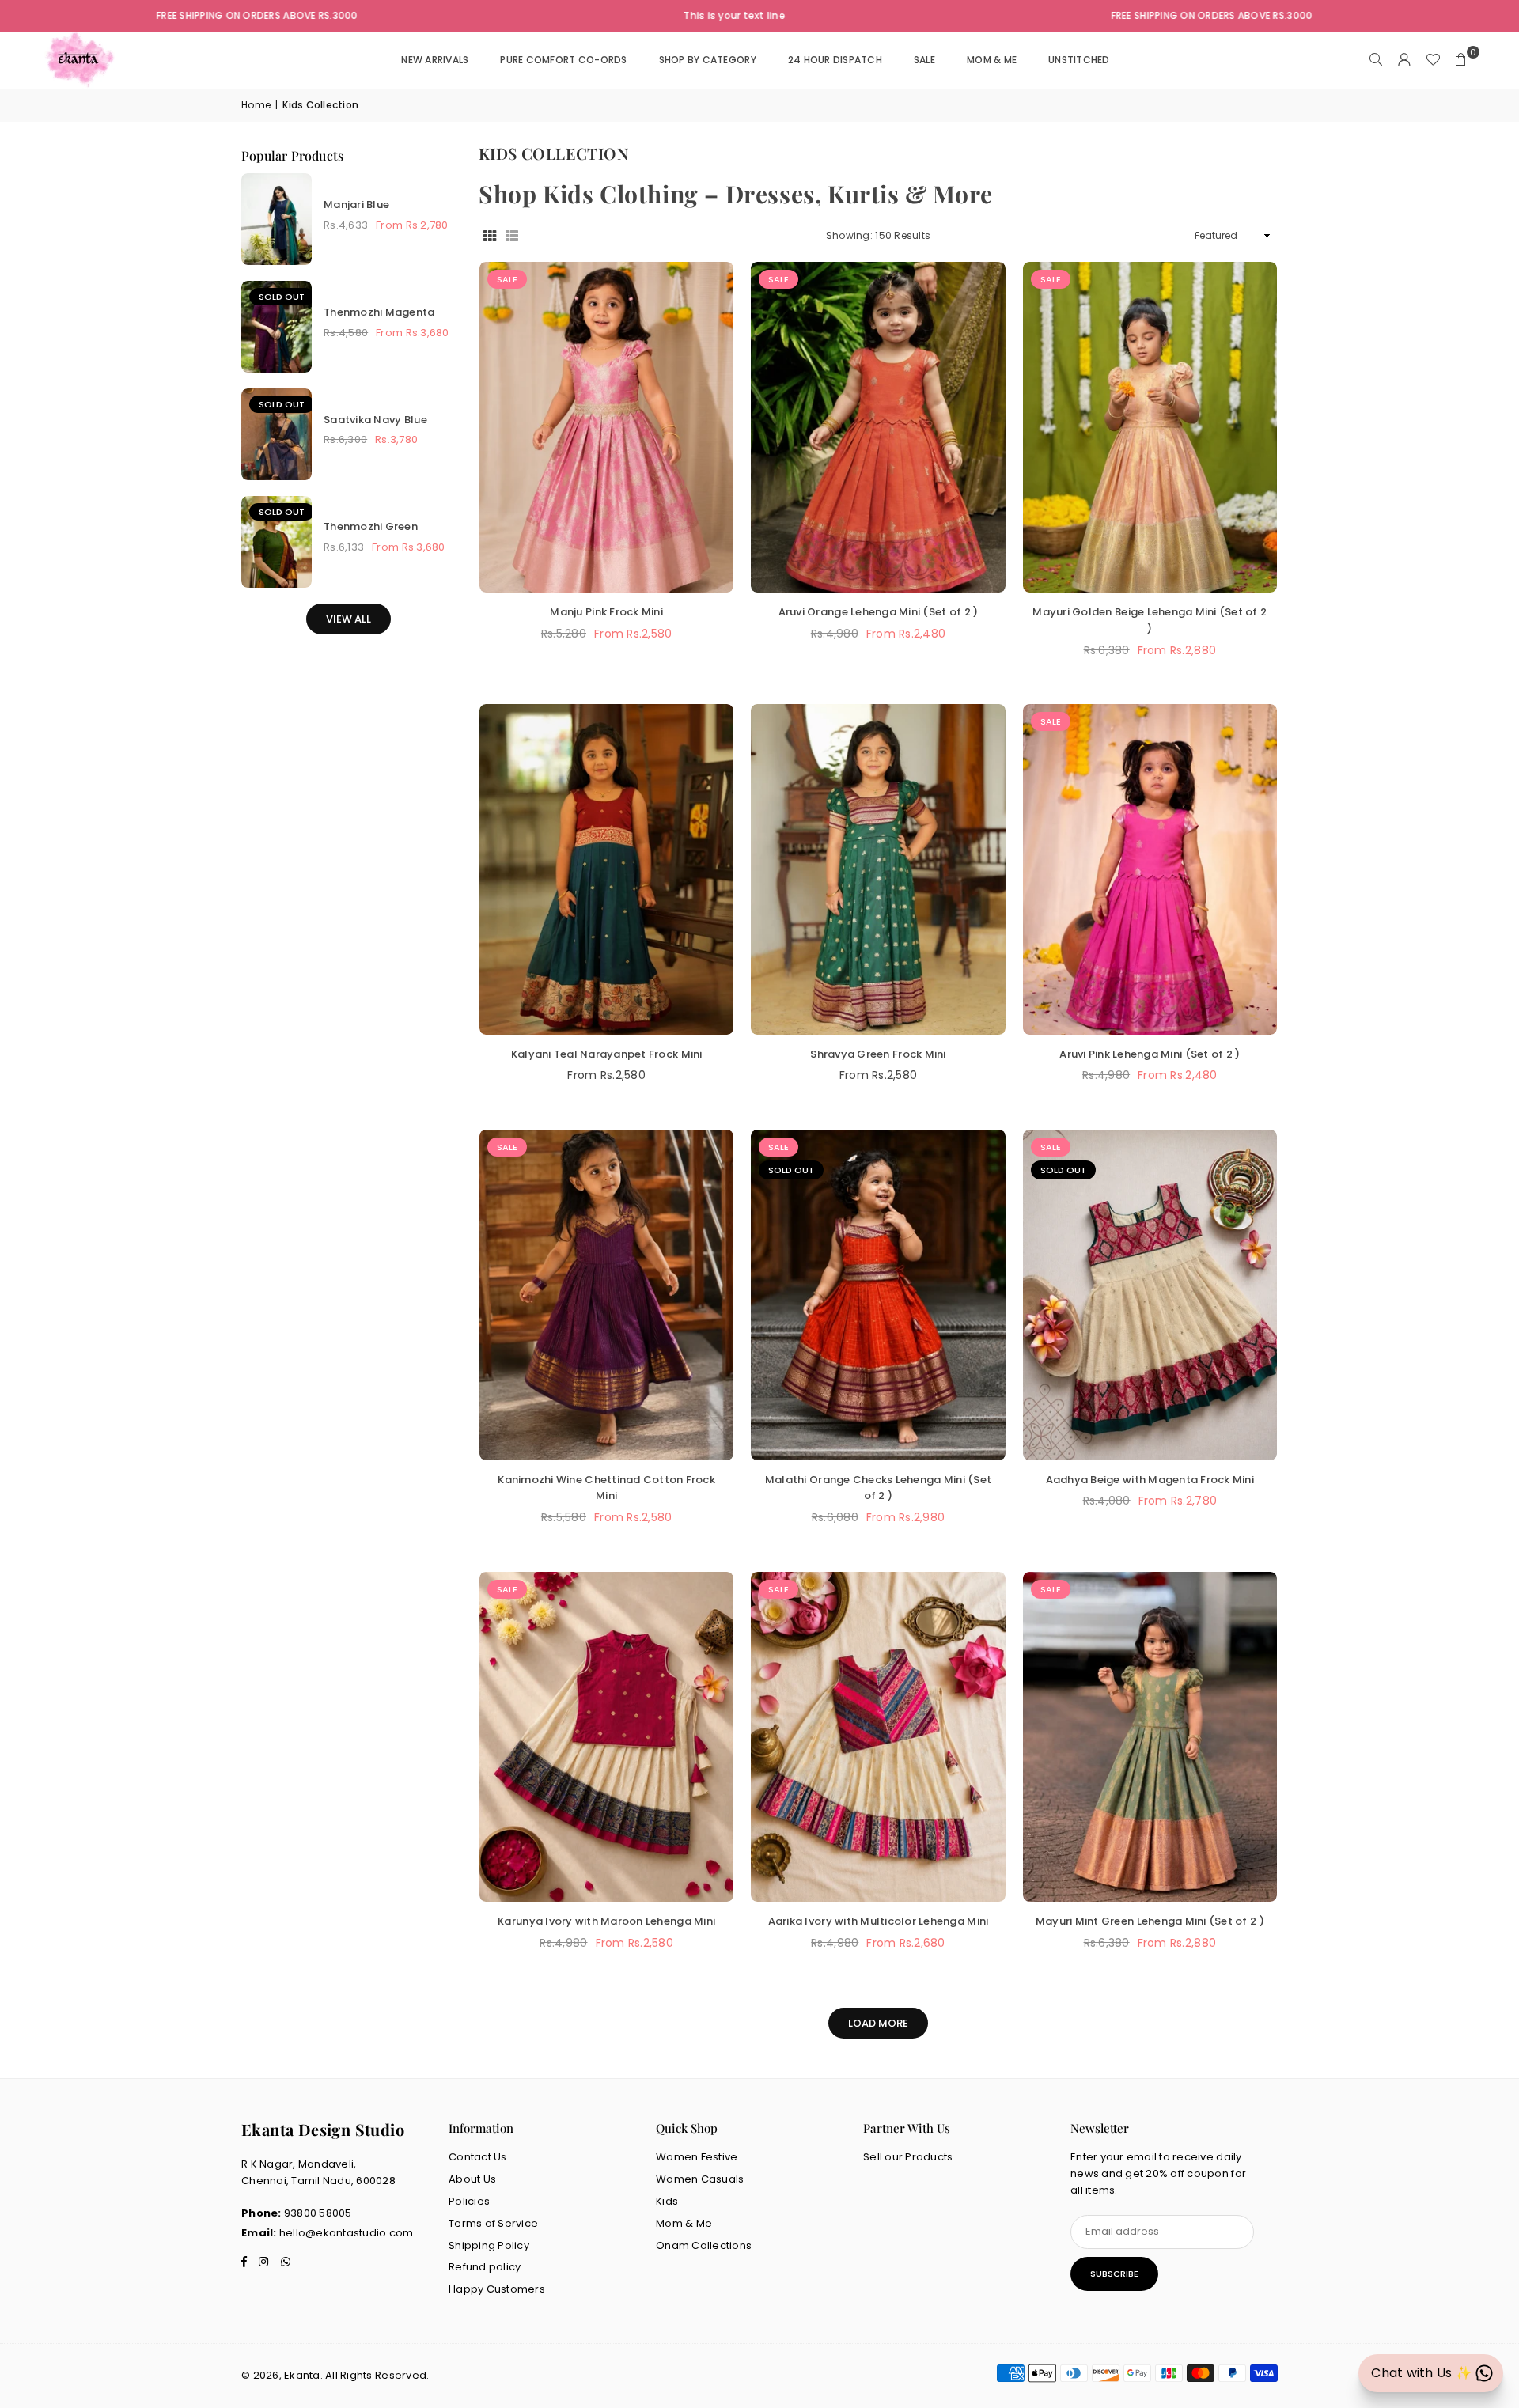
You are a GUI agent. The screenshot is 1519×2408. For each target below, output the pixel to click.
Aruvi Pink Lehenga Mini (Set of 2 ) (1150, 1054)
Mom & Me (684, 2223)
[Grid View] (490, 236)
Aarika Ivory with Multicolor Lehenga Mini (879, 1921)
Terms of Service (493, 2223)
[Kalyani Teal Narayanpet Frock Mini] (606, 869)
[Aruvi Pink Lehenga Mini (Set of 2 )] (1150, 869)
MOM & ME (992, 60)
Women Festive (697, 2157)
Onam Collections (704, 2245)
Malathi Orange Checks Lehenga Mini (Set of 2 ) (878, 1488)
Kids (667, 2201)
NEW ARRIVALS (435, 60)
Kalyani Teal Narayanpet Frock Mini (607, 1054)
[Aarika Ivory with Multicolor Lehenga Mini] (878, 1737)
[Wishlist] (1433, 60)
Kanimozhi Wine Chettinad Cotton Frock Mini (606, 1488)
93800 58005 (318, 2213)
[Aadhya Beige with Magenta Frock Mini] (1150, 1295)
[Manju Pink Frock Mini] (606, 427)
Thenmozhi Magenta (379, 312)
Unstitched (1079, 60)
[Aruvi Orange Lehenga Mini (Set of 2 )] (878, 427)
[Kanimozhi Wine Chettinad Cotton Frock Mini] (606, 1295)
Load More (878, 2023)
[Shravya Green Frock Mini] (878, 869)
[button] (1461, 60)
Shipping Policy (489, 2245)
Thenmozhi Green (371, 526)
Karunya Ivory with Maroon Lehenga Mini (606, 1921)
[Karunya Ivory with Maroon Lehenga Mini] (606, 1737)
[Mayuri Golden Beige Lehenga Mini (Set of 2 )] (1150, 427)
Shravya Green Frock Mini (878, 1054)
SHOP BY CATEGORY (708, 60)
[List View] (512, 236)
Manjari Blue (356, 204)
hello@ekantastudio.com (347, 2233)
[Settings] (1404, 60)
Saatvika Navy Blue (375, 420)
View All (348, 619)
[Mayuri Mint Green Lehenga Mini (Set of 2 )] (1150, 1737)
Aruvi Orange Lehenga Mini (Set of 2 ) (879, 612)
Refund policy (485, 2267)
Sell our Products (908, 2157)
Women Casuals (700, 2179)
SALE (924, 60)
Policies (469, 2201)
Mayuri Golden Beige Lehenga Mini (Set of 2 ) (1150, 620)
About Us (472, 2179)
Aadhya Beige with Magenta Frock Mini (1150, 1480)
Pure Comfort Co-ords (563, 60)
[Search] (1376, 60)
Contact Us (478, 2157)
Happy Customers (497, 2289)
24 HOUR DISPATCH (835, 60)
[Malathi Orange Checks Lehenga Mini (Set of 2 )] (878, 1295)
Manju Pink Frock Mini (606, 612)
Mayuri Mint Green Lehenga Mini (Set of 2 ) (1150, 1921)
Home (256, 105)
